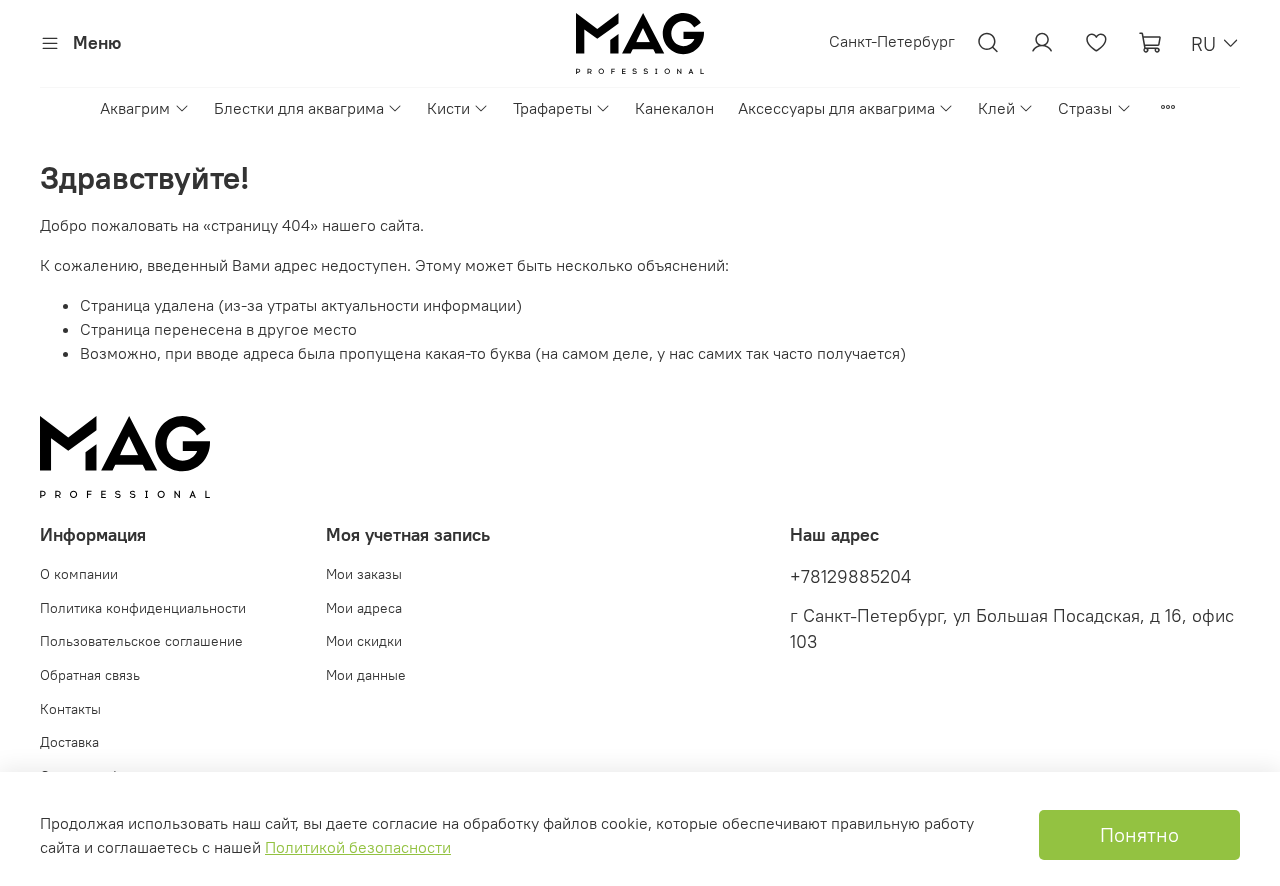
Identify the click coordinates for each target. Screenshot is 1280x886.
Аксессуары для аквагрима (836, 108)
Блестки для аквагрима (299, 108)
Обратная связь (90, 675)
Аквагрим (135, 108)
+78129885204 (850, 577)
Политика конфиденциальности (143, 608)
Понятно (1139, 834)
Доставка (69, 742)
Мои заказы (364, 574)
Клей (996, 108)
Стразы (1085, 108)
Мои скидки (364, 641)
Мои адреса (364, 608)
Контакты (70, 709)
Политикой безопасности (358, 847)
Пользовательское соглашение (141, 641)
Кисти (448, 108)
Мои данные (366, 675)
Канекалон (674, 108)
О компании (79, 574)
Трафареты (552, 108)
